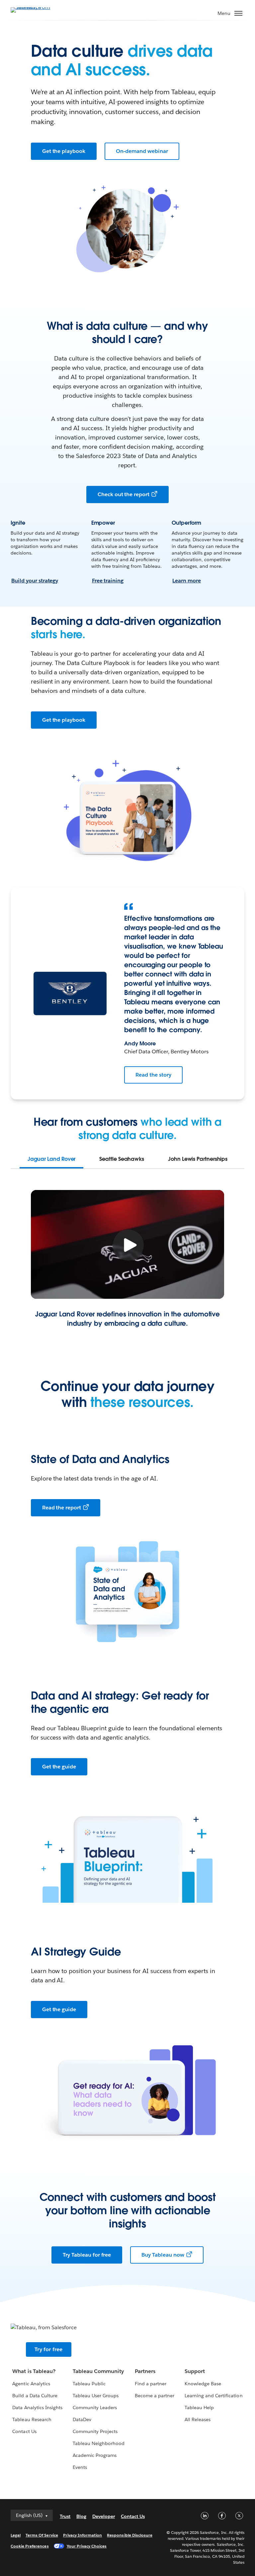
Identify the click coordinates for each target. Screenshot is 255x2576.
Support (195, 2371)
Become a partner (155, 2396)
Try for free (48, 2349)
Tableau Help (199, 2408)
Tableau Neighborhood (99, 2443)
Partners (145, 2371)
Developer (104, 2516)
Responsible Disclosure (130, 2535)
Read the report (62, 1508)
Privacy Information (83, 2535)
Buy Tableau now (163, 2255)
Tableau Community (98, 2371)
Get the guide (59, 1767)
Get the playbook (64, 151)
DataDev (82, 2419)
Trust (65, 2516)
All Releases (198, 2419)
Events (80, 2467)
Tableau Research (32, 2419)
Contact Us (24, 2431)
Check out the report (124, 494)
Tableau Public (89, 2384)
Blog (81, 2516)
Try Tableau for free (87, 2255)
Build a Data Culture (35, 2396)
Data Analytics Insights (37, 2408)
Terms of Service (42, 2535)
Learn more (187, 581)
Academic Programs (95, 2455)
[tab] (52, 1159)
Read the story (153, 1075)
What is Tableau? (34, 2371)
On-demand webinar (142, 151)
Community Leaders (95, 2408)
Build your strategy (35, 581)
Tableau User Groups (96, 2396)
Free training (108, 581)
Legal (16, 2535)
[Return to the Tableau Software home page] (34, 9)
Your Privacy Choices (87, 2546)
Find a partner (151, 2384)
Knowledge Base (203, 2384)
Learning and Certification (214, 2396)
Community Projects (95, 2431)
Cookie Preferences (30, 2546)
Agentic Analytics (31, 2384)
